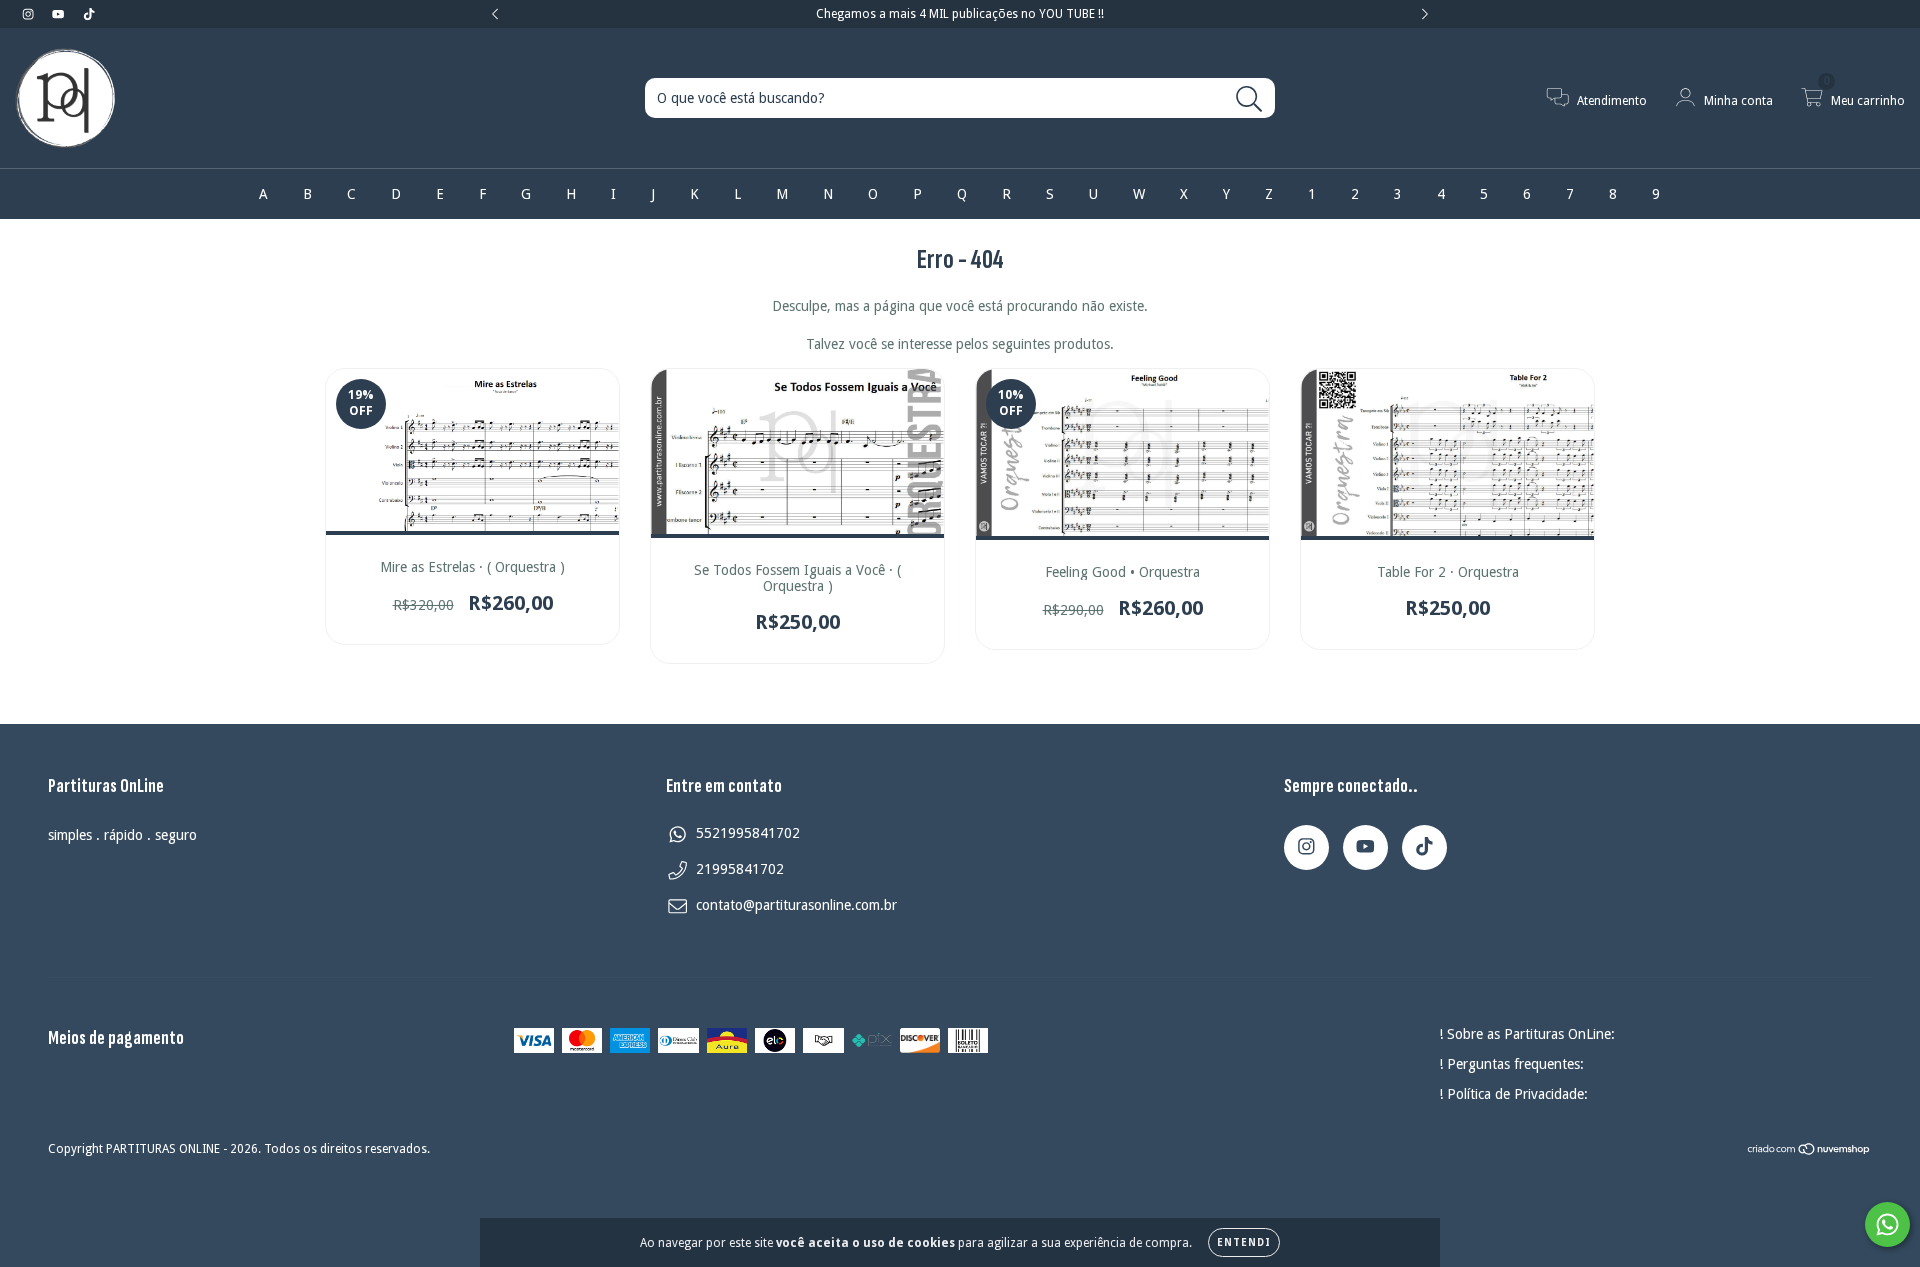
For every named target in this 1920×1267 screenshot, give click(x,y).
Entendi (1244, 1242)
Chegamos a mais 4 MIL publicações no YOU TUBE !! (960, 14)
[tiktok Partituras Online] (89, 14)
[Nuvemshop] (1809, 1151)
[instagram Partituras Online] (30, 14)
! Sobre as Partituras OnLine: (1527, 1034)
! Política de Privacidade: (1513, 1094)
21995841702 (740, 869)
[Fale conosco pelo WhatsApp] (1887, 1224)
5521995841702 (748, 833)
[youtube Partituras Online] (60, 14)
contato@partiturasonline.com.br (796, 905)
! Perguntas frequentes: (1511, 1064)
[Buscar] (1249, 99)
